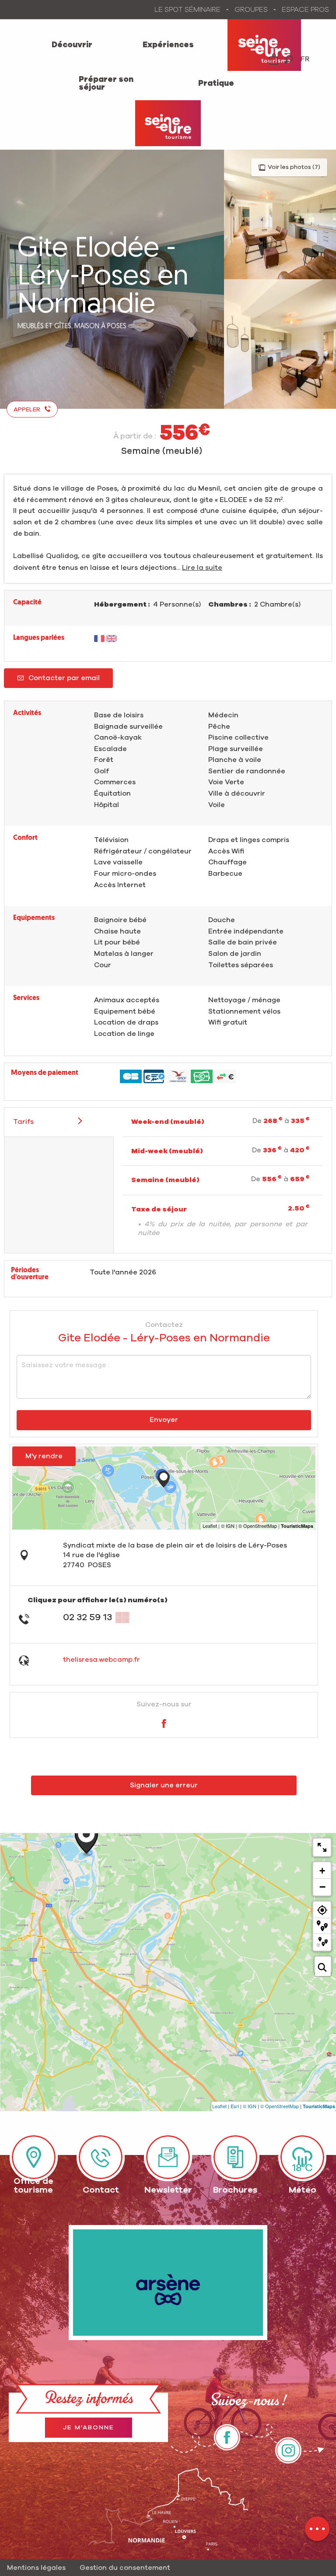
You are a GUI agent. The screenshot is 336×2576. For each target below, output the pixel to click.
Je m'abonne (89, 2428)
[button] (289, 59)
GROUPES (251, 10)
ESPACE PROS (305, 10)
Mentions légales (36, 2568)
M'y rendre (44, 1456)
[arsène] (168, 2283)
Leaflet (219, 2106)
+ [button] (322, 1871)
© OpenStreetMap (280, 2106)
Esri (235, 2106)
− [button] (322, 1887)
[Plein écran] (322, 1847)
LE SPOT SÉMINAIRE (187, 10)
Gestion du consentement (125, 2568)
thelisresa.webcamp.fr (101, 1660)
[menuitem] (72, 45)
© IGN (250, 2106)
